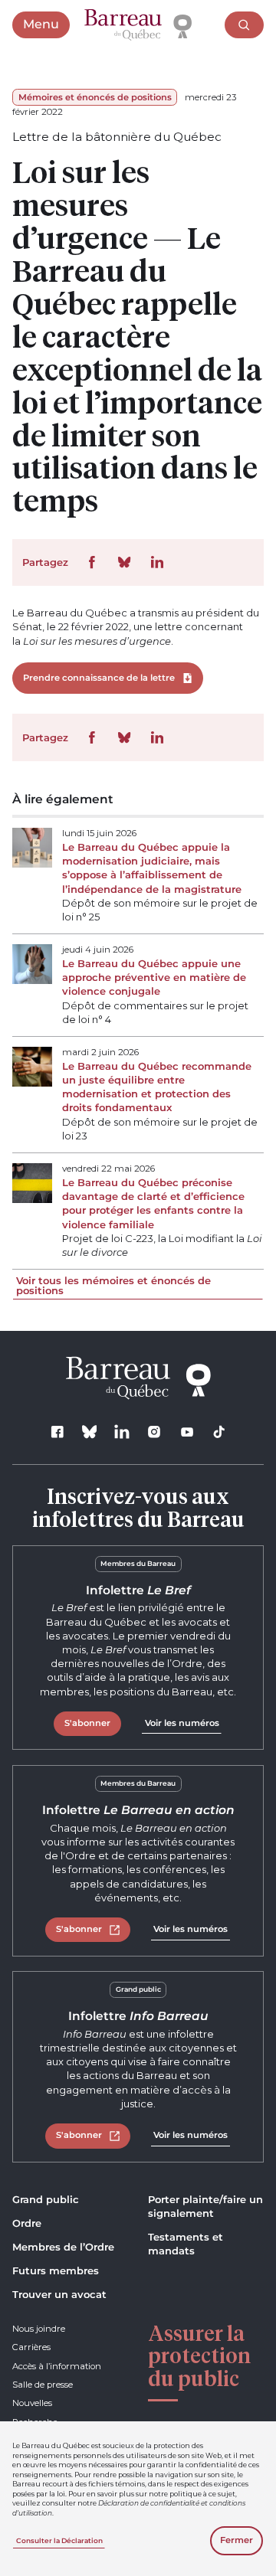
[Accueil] (138, 25)
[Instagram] (154, 1432)
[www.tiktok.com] (219, 1432)
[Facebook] (57, 1432)
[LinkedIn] (122, 1432)
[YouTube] (187, 1432)
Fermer (237, 2540)
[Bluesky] (89, 1432)
